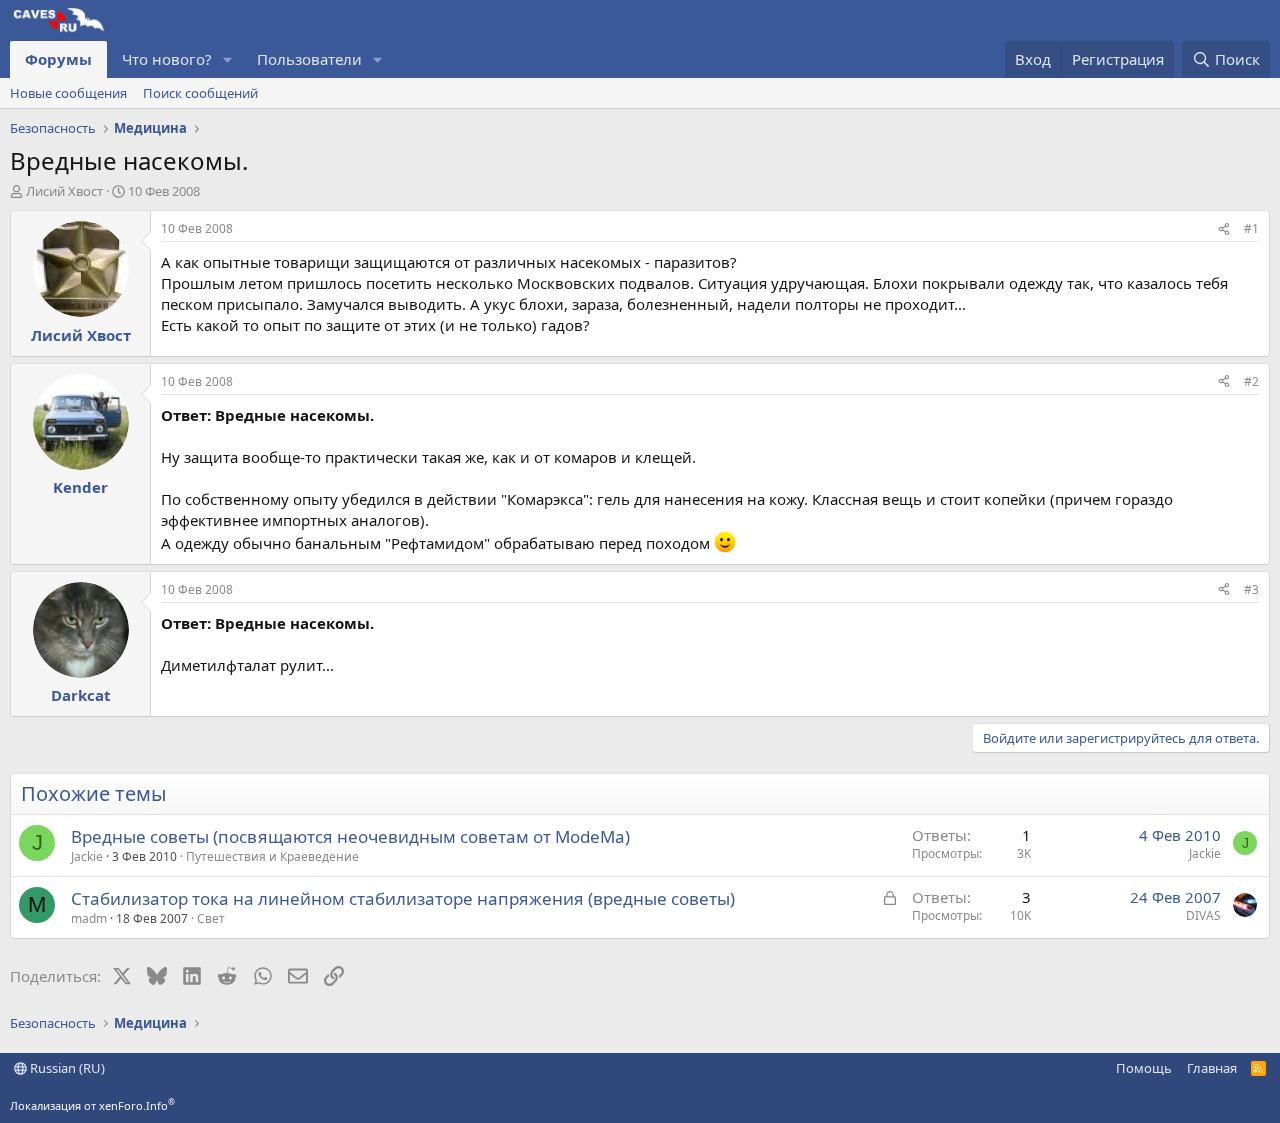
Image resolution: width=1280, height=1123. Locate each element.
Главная (1212, 1068)
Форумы (58, 59)
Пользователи (309, 59)
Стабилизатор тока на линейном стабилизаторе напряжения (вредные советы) (403, 898)
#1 (1251, 228)
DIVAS (1203, 915)
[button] (228, 59)
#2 (1251, 381)
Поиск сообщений (200, 93)
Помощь (1144, 1068)
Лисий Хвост (64, 191)
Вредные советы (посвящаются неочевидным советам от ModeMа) (350, 836)
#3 (1251, 589)
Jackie (87, 856)
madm (89, 918)
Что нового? (167, 59)
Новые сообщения (68, 93)
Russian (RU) (66, 1068)
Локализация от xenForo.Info (92, 1105)
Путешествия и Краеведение (272, 856)
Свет (211, 918)
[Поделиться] (1224, 229)
